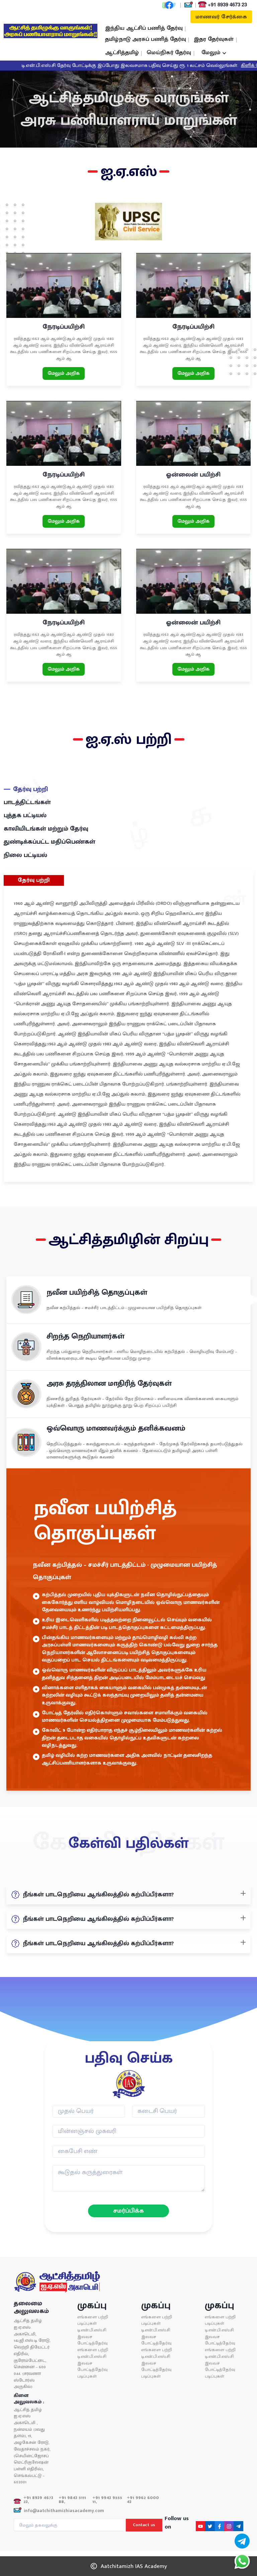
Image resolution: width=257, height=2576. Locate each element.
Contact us (144, 2525)
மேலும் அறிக (64, 373)
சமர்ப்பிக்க (128, 2210)
